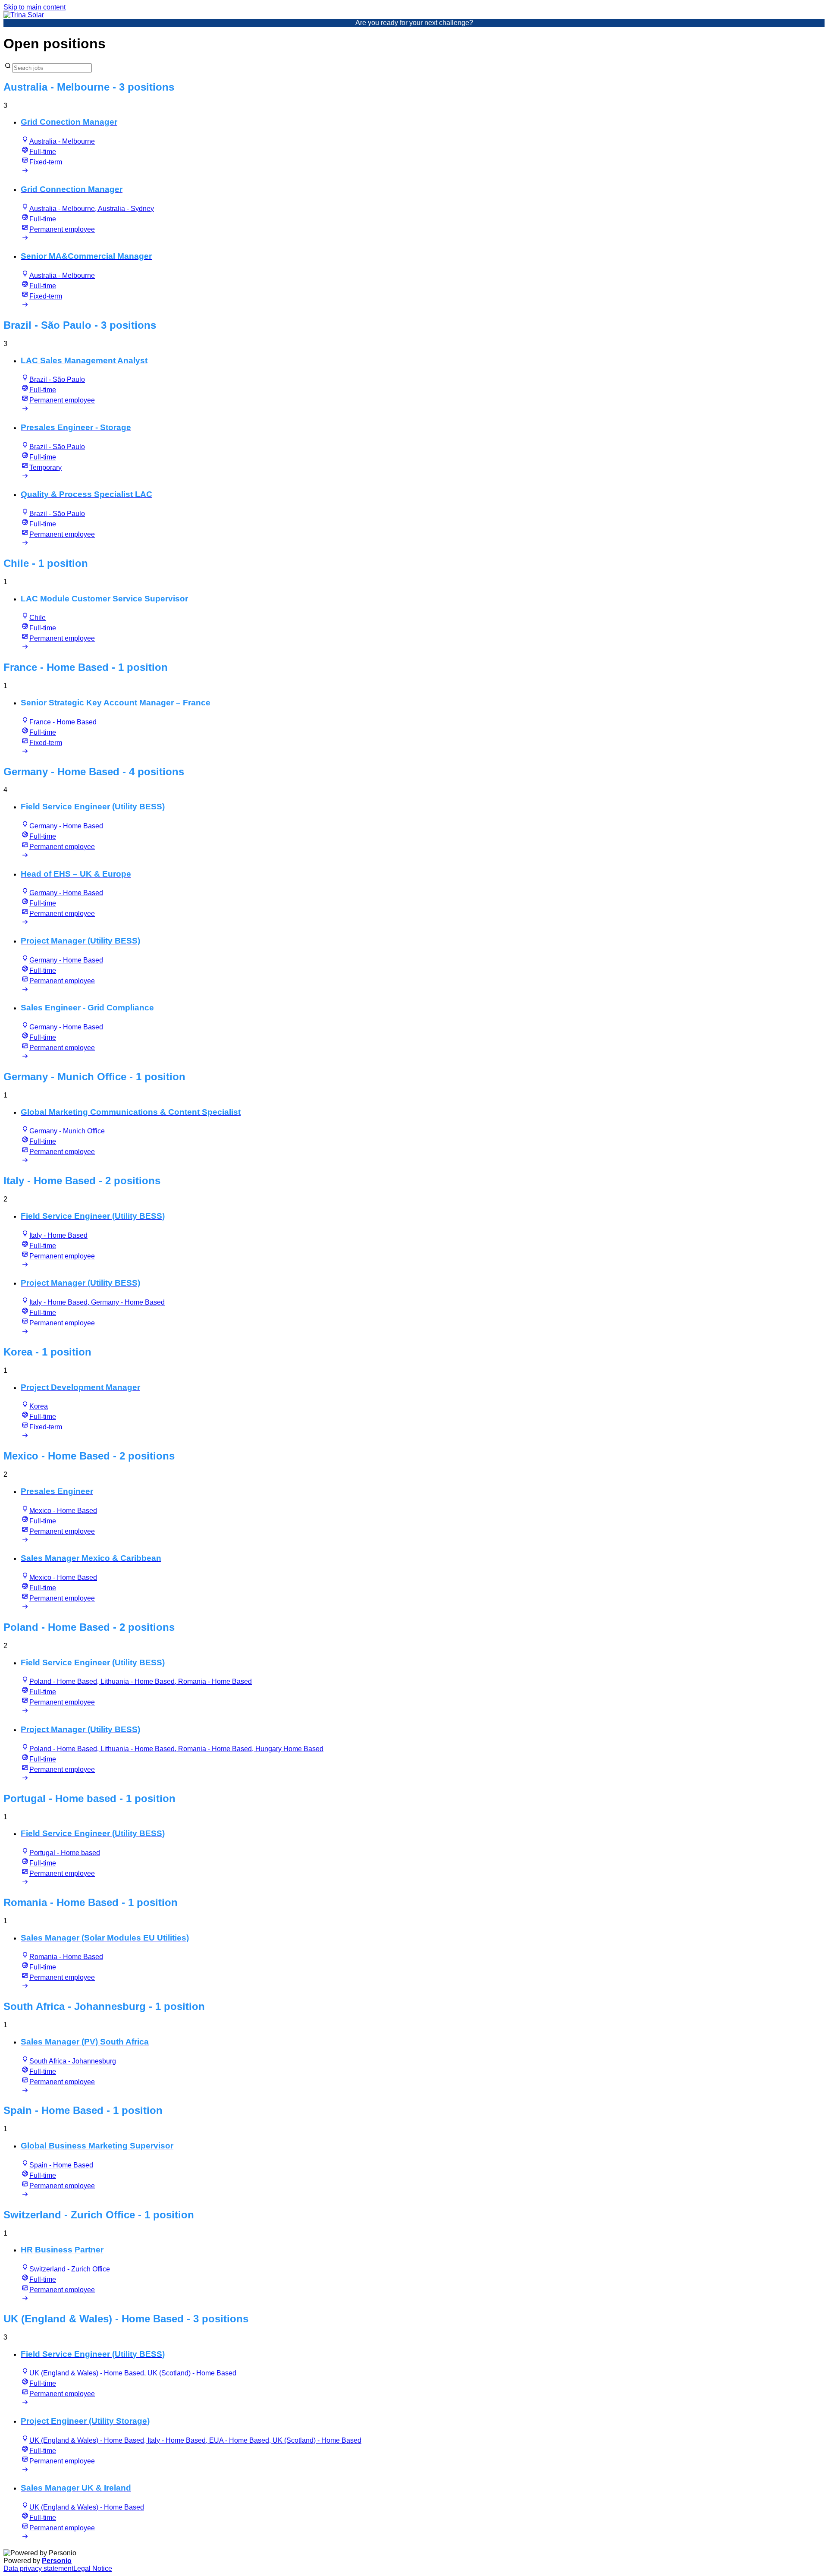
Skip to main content (34, 7)
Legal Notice (93, 2568)
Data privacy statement (38, 2568)
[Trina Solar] (24, 15)
